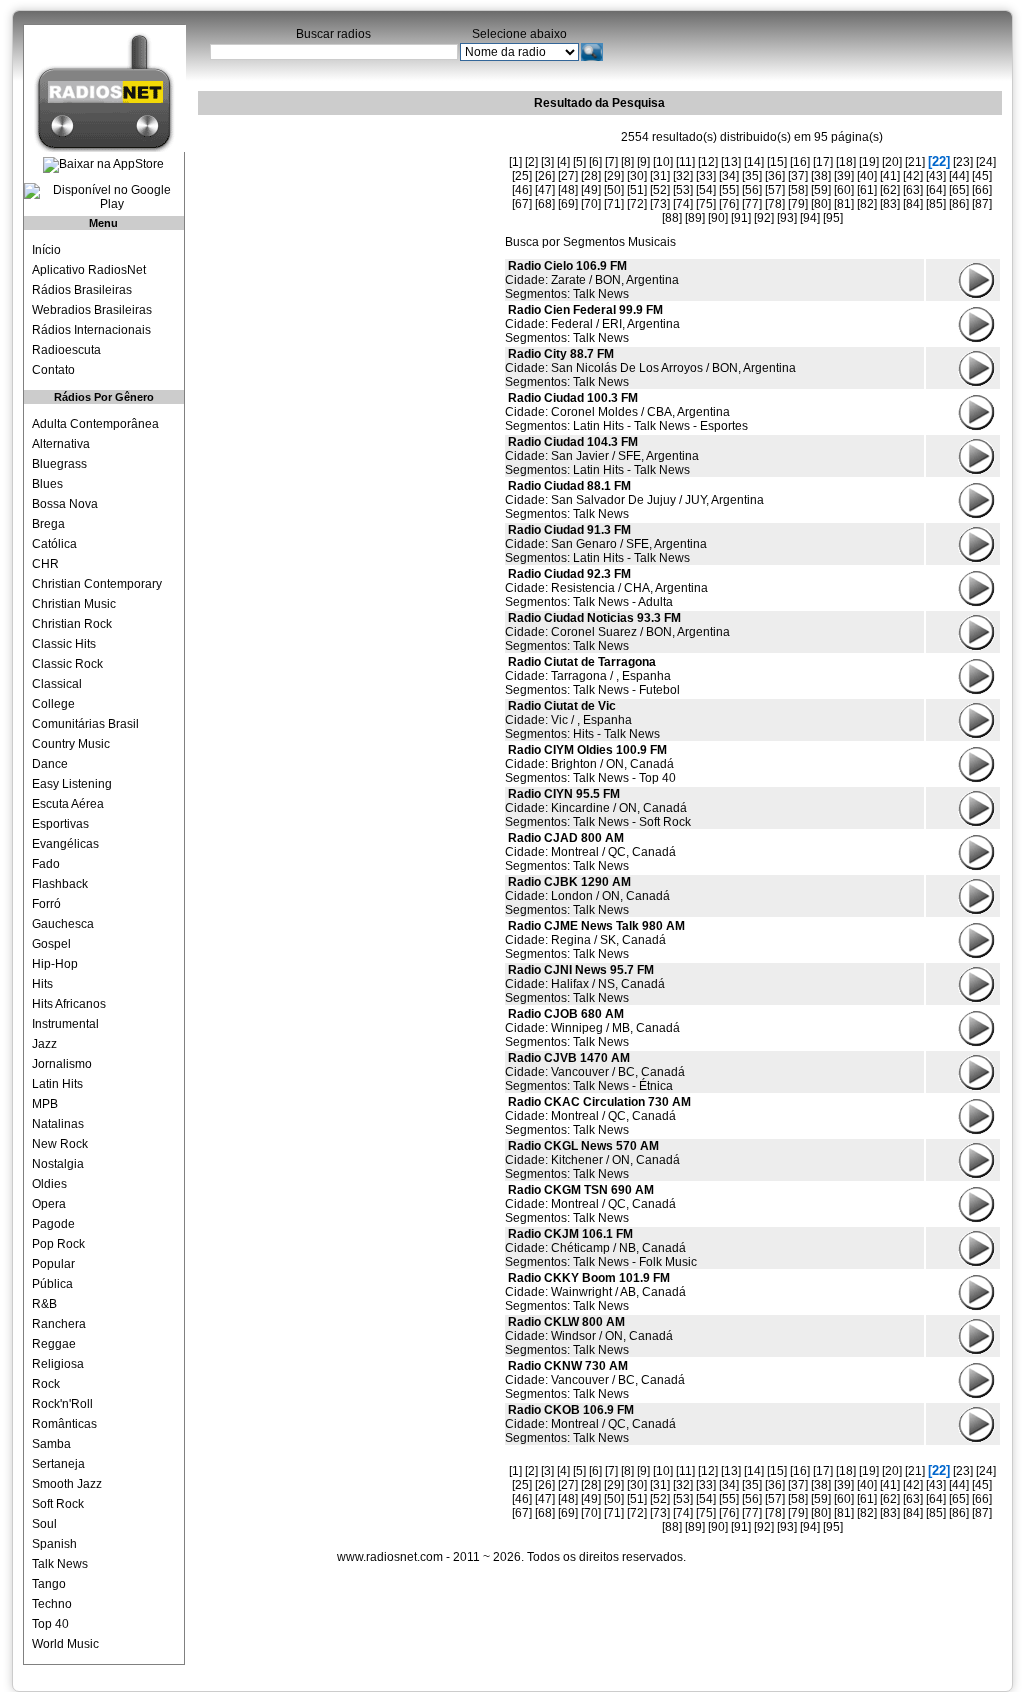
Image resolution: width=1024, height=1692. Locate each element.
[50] (614, 190)
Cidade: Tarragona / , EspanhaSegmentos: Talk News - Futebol (592, 676)
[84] (913, 204)
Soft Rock (58, 1504)
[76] (729, 204)
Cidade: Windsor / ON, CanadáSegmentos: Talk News (589, 1336)
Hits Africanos (69, 1004)
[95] (833, 218)
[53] (683, 190)
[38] (821, 176)
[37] (798, 176)
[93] (787, 218)
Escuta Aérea (68, 804)
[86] (959, 204)
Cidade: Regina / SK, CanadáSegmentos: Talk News (595, 940)
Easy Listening (72, 784)
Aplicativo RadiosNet (89, 270)
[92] (764, 218)
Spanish (54, 1544)
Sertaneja (58, 1464)
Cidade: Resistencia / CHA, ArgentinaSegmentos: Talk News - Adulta (606, 588)
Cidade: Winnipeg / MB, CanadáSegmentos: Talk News (592, 1028)
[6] (595, 162)
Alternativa (61, 444)
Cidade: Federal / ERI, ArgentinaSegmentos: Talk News (592, 324)
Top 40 (50, 1624)
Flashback (60, 884)
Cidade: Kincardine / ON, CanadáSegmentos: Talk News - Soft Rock (598, 808)
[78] (775, 204)
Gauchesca (63, 924)
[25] (522, 176)
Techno (52, 1604)
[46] (522, 190)
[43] (936, 176)
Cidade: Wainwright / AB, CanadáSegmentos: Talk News (595, 1292)
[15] (777, 162)
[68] (545, 204)
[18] (846, 162)
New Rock (60, 1144)
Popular (53, 1264)
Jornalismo (62, 1064)
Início (46, 250)
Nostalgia (58, 1164)
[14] (754, 162)
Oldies (49, 1184)
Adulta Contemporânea (95, 424)
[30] (637, 176)
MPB (45, 1104)
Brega (48, 524)
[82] (867, 204)
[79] (798, 204)
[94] (810, 218)
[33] (706, 176)
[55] (729, 190)
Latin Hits (57, 1084)
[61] (867, 190)
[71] (614, 204)
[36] (775, 176)
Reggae (54, 1344)
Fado (46, 864)
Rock (46, 1384)
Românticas (64, 1424)
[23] (963, 162)
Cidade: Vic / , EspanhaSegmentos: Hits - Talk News (582, 720)
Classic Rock (67, 664)
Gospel (51, 944)
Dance (50, 764)
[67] (522, 204)
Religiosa (58, 1364)
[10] (663, 162)
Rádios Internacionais (91, 330)
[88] (672, 218)
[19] (869, 162)
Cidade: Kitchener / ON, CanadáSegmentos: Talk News (592, 1160)
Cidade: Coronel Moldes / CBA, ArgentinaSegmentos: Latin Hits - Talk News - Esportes (626, 412)
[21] (915, 162)
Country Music (71, 744)
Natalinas (58, 1124)
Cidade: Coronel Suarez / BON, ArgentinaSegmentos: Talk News (617, 632)
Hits (42, 984)
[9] (643, 162)
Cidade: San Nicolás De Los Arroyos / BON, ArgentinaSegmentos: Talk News (650, 368)
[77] (752, 204)
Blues (47, 484)
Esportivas (60, 824)
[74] (683, 204)
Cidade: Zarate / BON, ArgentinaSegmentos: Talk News (592, 280)
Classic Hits (64, 644)
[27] (568, 176)
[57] (775, 190)
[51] (637, 190)
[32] (683, 176)
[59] (821, 190)
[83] (890, 204)
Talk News (60, 1564)
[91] (741, 218)
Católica (54, 544)
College (53, 704)
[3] (547, 162)
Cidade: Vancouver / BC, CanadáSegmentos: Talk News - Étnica (595, 1072)
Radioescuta (66, 350)
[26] (545, 176)
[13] (731, 162)
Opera (49, 1204)
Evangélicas (65, 844)
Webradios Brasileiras (92, 310)
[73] (660, 204)
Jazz (44, 1044)
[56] (752, 190)
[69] (568, 204)
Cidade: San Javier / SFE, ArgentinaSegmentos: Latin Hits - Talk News (602, 456)
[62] (890, 190)
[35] (752, 176)
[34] (729, 176)
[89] (695, 218)
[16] (800, 162)
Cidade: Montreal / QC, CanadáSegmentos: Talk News (590, 852)
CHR (45, 564)
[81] (844, 204)
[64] (936, 190)
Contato (53, 370)
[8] (627, 162)
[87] (982, 204)
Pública (52, 1284)
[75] (706, 204)
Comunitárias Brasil (85, 724)
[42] (913, 176)
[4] (563, 162)
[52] (660, 190)
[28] (591, 176)
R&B (44, 1304)
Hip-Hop (55, 964)
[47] (545, 190)
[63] (913, 190)
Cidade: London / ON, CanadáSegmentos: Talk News (587, 896)
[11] (685, 162)
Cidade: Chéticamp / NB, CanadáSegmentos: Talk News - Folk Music (601, 1248)
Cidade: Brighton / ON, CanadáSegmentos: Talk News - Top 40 (590, 764)
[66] (982, 190)
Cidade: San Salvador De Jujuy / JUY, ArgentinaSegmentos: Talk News (634, 500)
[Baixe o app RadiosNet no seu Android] (104, 197)
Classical (57, 684)
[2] (531, 162)
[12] (708, 162)
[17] (823, 162)
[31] (660, 176)
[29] (614, 176)
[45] (982, 176)
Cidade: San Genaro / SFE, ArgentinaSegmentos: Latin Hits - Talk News (606, 544)
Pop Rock (58, 1244)
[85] (936, 204)
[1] (515, 162)
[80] (821, 204)
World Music (65, 1644)
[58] (798, 190)
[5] (579, 162)
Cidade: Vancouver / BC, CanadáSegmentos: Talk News (595, 1380)
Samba (51, 1444)
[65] (959, 190)
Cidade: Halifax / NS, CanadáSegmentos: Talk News (585, 984)
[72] (637, 204)
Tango (49, 1584)
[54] (706, 190)
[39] (844, 176)
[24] (986, 162)
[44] (959, 176)
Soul (44, 1524)
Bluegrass (59, 464)
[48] (568, 190)
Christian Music (74, 604)
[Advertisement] (348, 245)
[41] (890, 176)
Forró (46, 904)
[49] (591, 190)
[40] (867, 176)
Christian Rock (72, 624)
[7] (611, 162)
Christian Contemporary (97, 584)
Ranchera (59, 1324)
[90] (718, 218)
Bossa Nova (65, 504)
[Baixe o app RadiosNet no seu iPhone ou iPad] (103, 165)
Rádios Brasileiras (82, 290)
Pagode (53, 1224)
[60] (844, 190)
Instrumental (65, 1024)
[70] (591, 204)
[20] (892, 162)
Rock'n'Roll (62, 1404)
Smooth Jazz (67, 1484)
